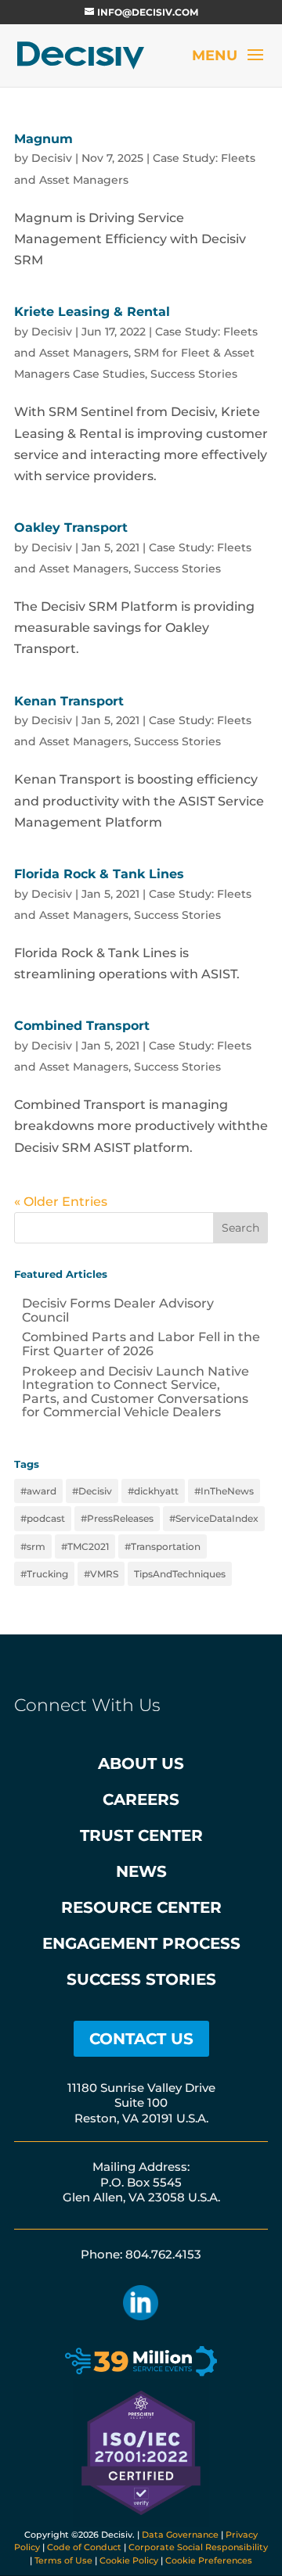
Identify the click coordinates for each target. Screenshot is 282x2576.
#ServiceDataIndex (214, 1518)
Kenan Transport (69, 701)
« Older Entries (61, 1202)
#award (38, 1491)
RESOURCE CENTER (141, 1907)
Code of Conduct (84, 2547)
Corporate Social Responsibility (198, 2547)
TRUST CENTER (141, 1835)
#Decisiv (92, 1491)
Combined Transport (82, 1026)
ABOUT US (141, 1763)
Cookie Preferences (209, 2560)
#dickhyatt (153, 1491)
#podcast (43, 1518)
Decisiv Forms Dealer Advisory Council (118, 1310)
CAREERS (141, 1799)
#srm (33, 1546)
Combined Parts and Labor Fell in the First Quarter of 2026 (141, 1344)
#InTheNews (224, 1491)
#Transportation (163, 1546)
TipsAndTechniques (180, 1574)
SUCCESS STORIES (141, 1979)
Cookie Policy (129, 2560)
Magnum (43, 139)
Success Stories (194, 374)
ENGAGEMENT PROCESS (141, 1943)
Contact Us (141, 2039)
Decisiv (52, 158)
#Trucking (44, 1574)
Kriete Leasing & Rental (92, 312)
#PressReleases (117, 1518)
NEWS (141, 1871)
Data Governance (180, 2535)
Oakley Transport (71, 527)
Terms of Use (63, 2560)
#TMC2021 (85, 1546)
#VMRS (101, 1574)
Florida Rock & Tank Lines (99, 874)
